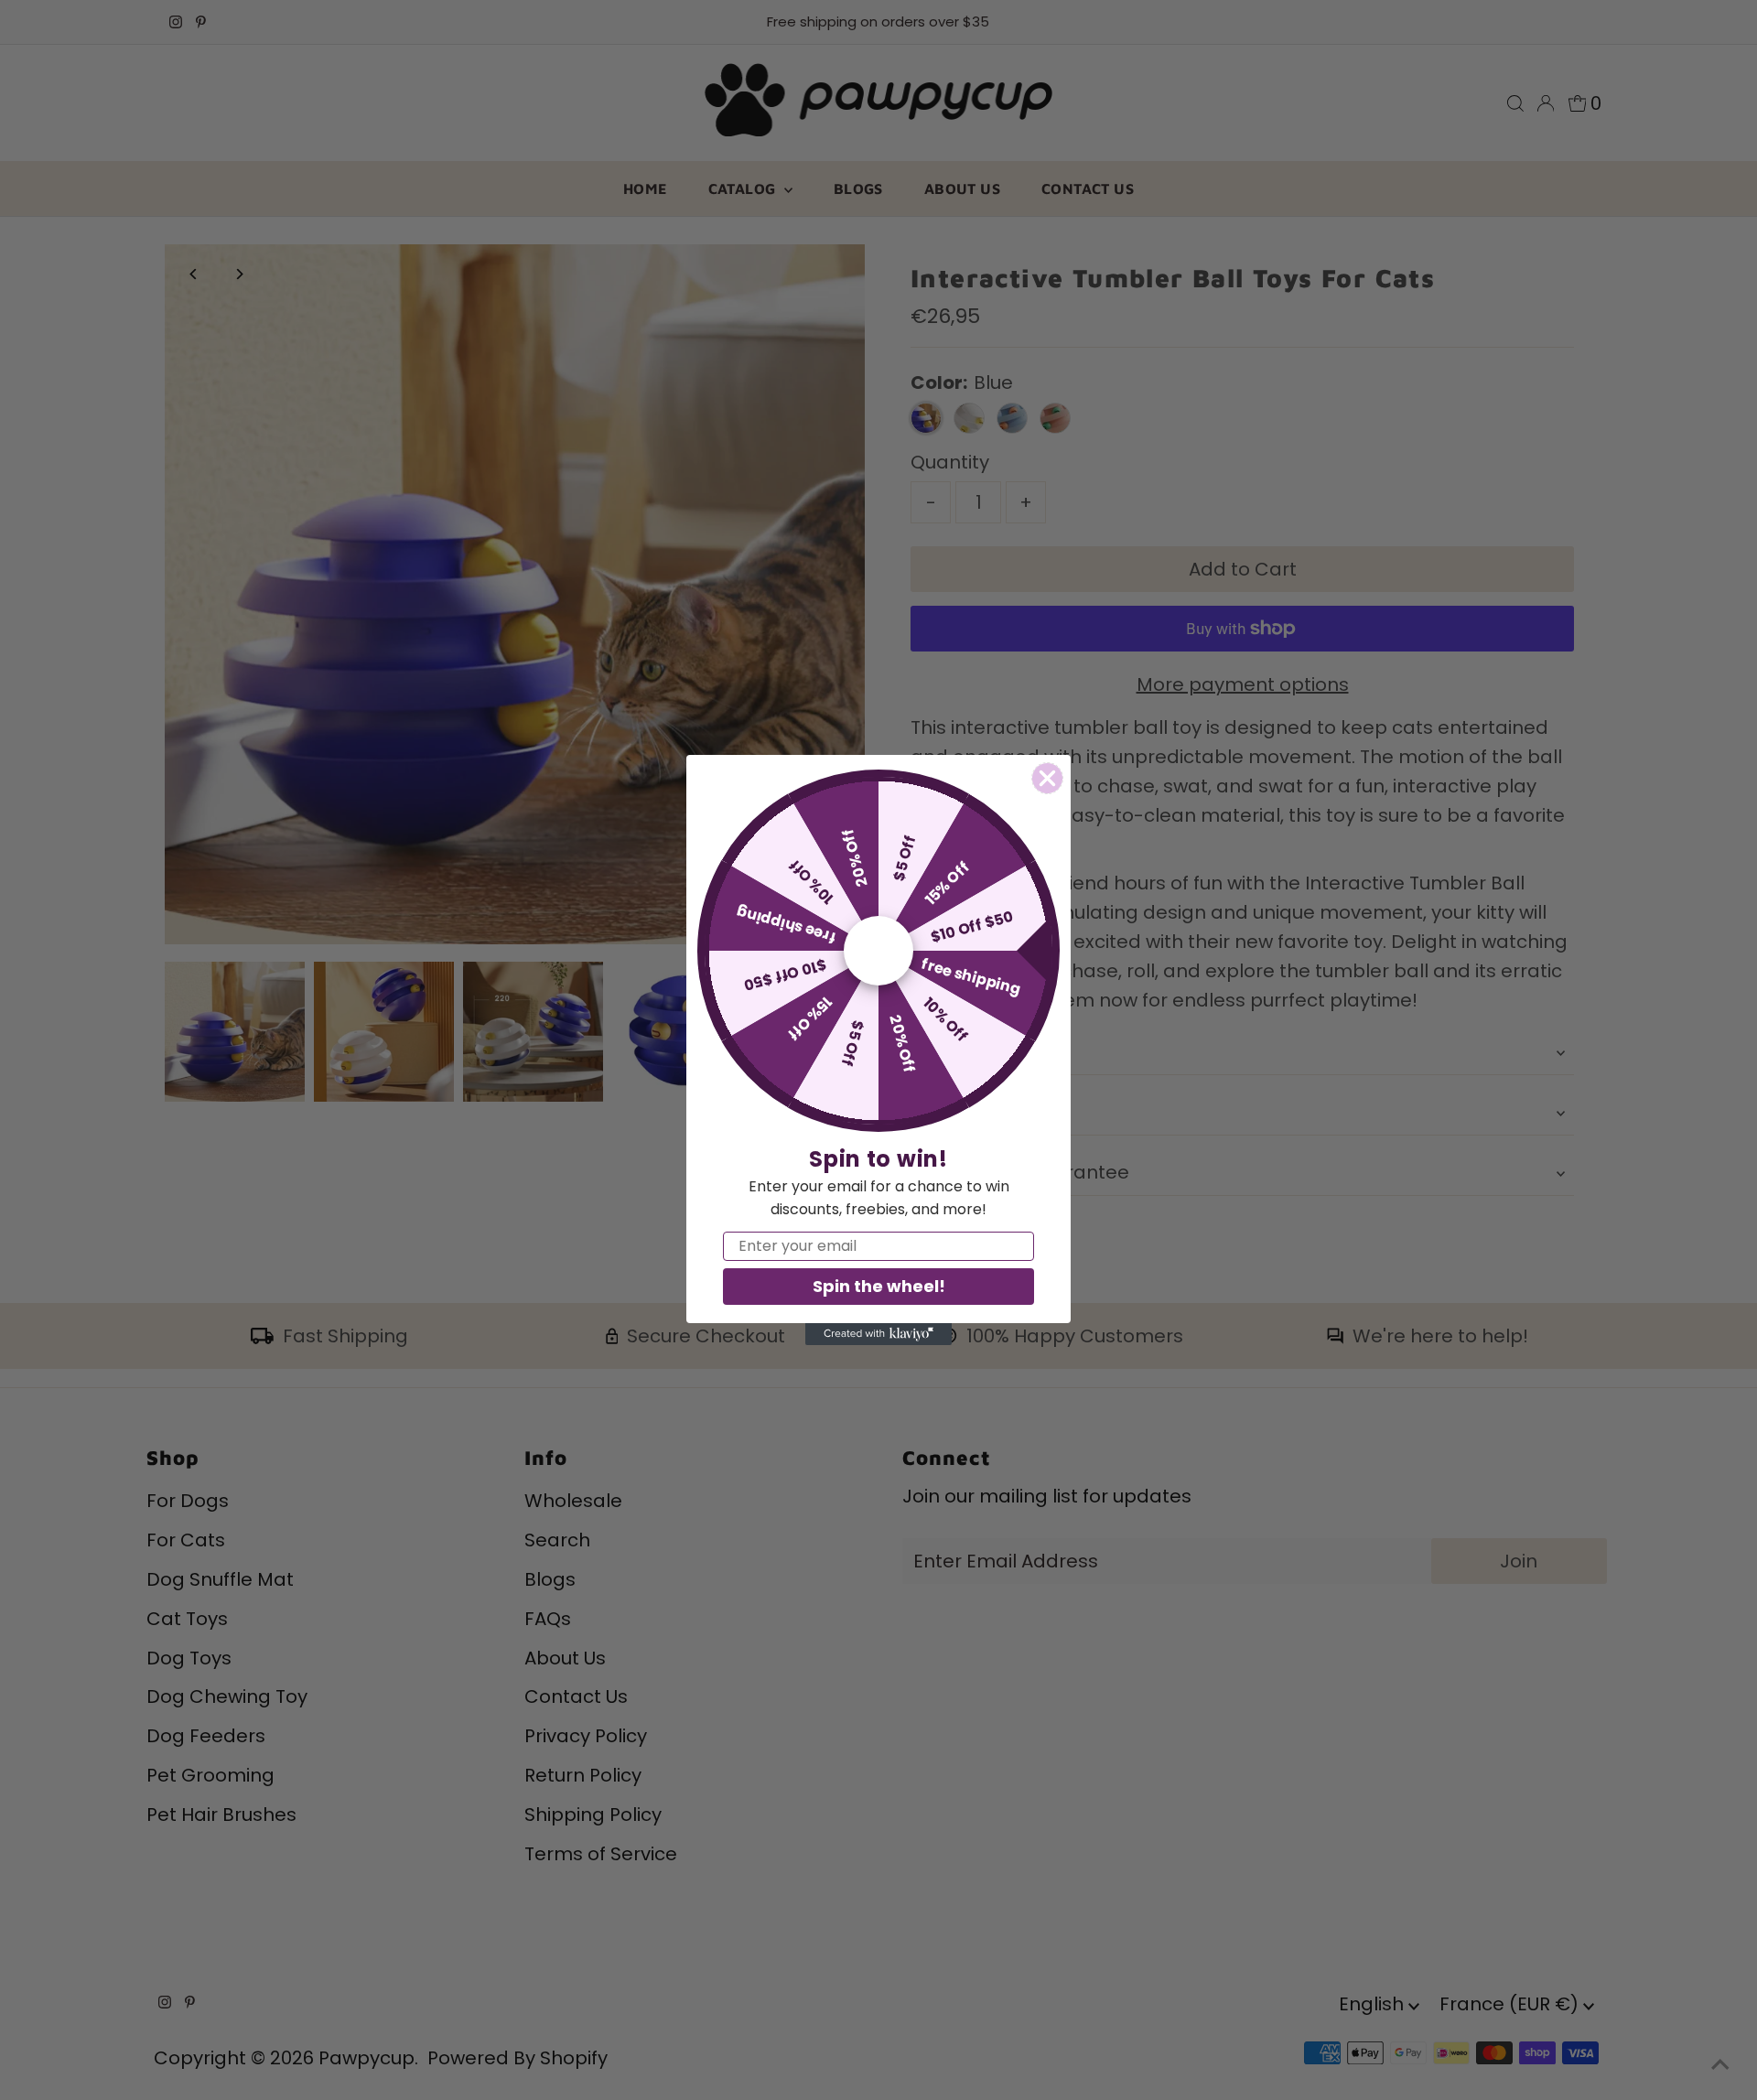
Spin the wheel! (879, 1286)
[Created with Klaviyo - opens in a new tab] (878, 1334)
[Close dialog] (1047, 778)
